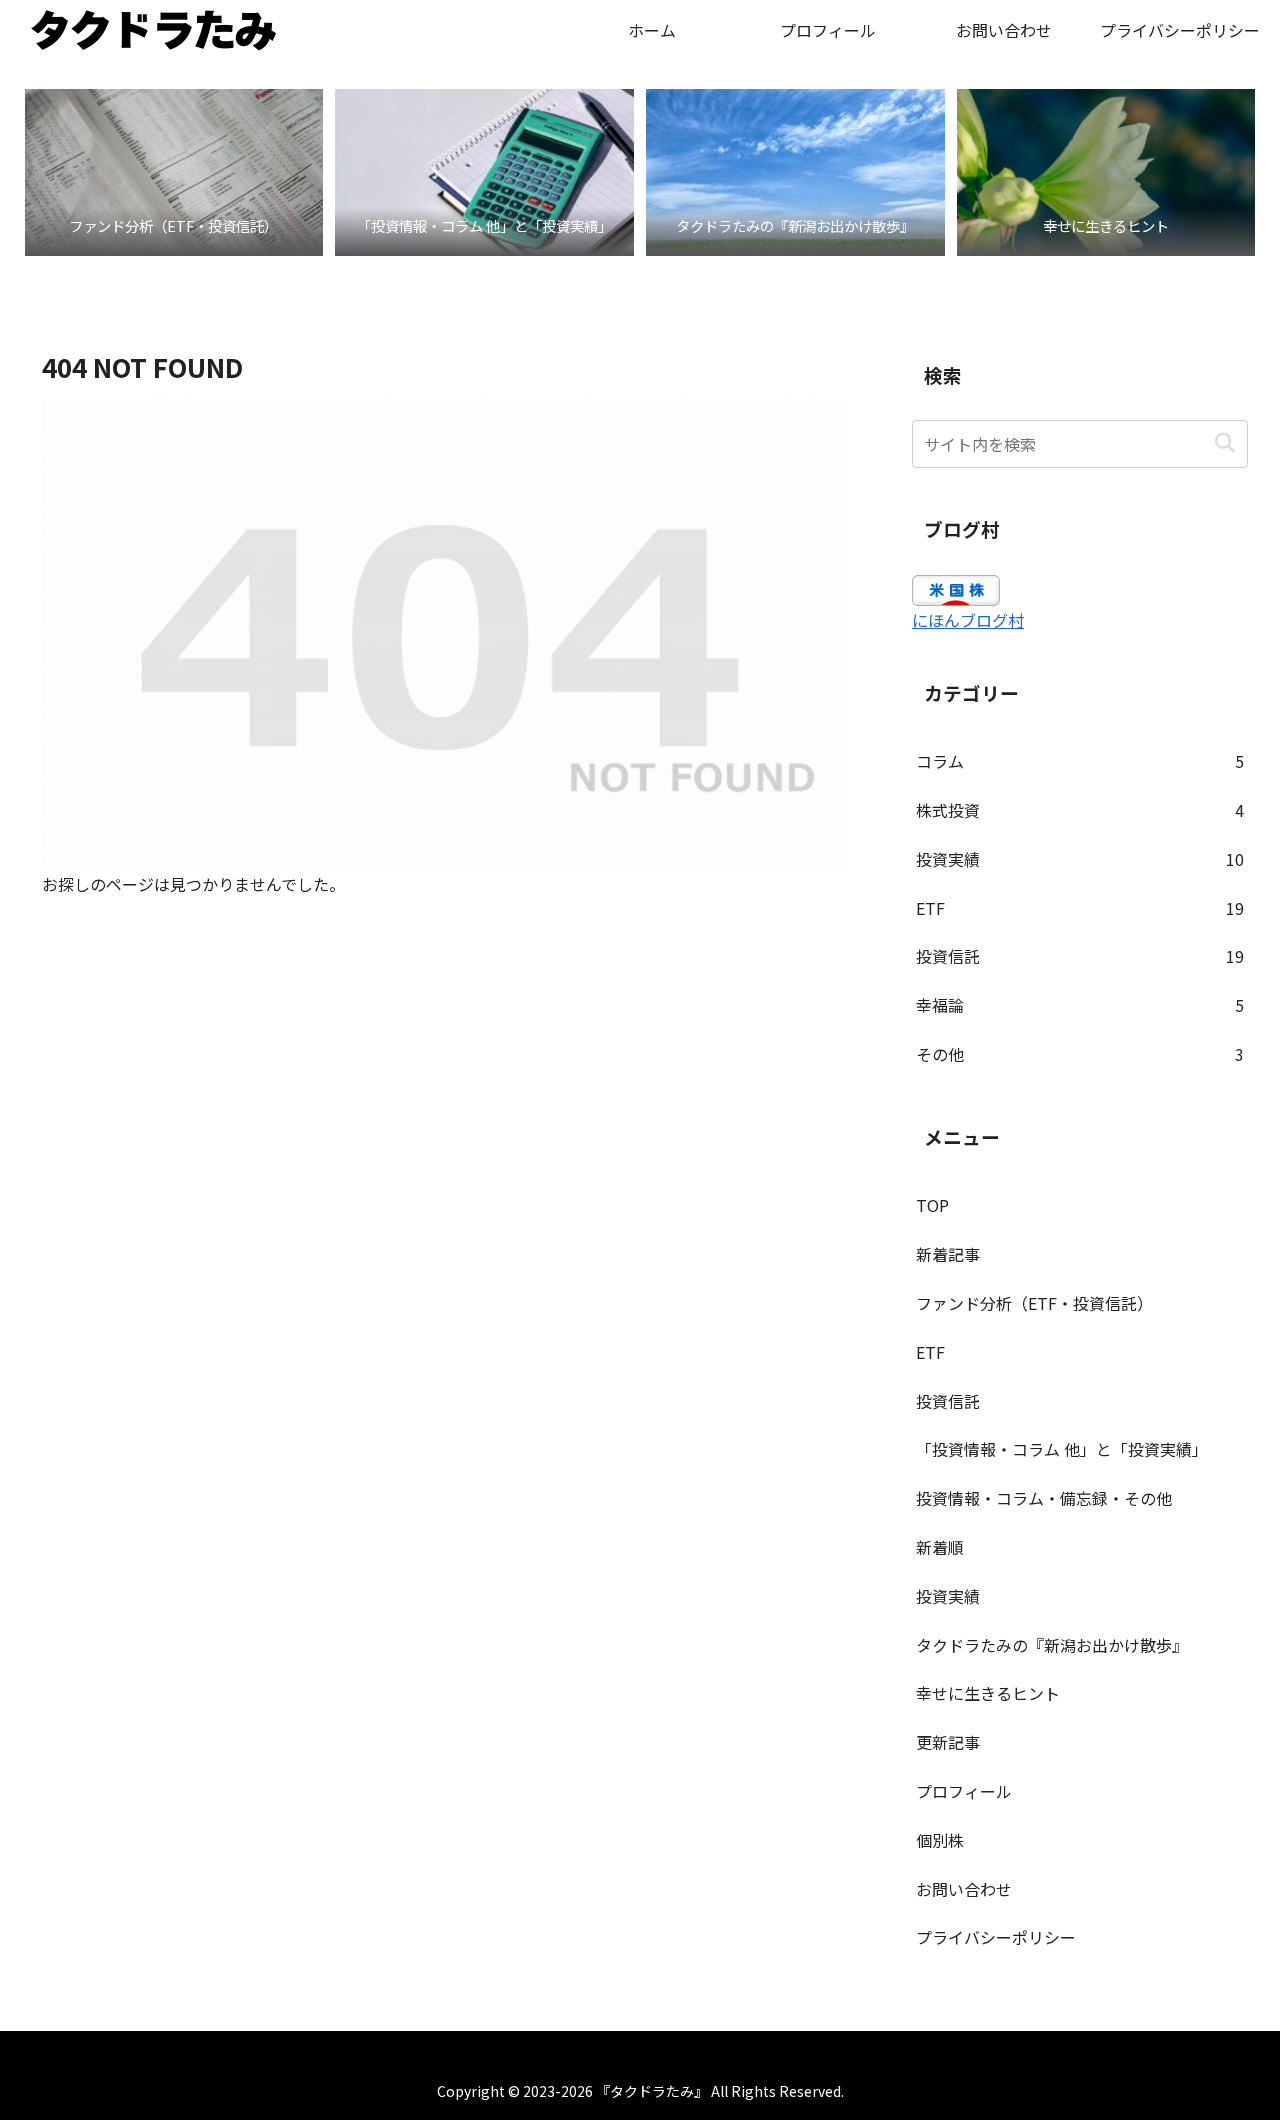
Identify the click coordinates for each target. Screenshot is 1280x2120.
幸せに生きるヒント (988, 1693)
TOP (932, 1205)
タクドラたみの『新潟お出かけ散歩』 (1052, 1645)
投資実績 (948, 1596)
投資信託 (948, 1401)
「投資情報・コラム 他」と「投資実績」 (1062, 1449)
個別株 (940, 1840)
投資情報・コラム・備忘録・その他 (1044, 1498)
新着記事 (948, 1254)
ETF (930, 1352)
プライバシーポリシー (996, 1937)
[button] (1224, 443)
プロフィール (964, 1791)
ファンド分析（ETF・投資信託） (1034, 1303)
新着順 (940, 1547)
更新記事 (948, 1742)
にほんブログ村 (968, 620)
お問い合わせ (964, 1889)
